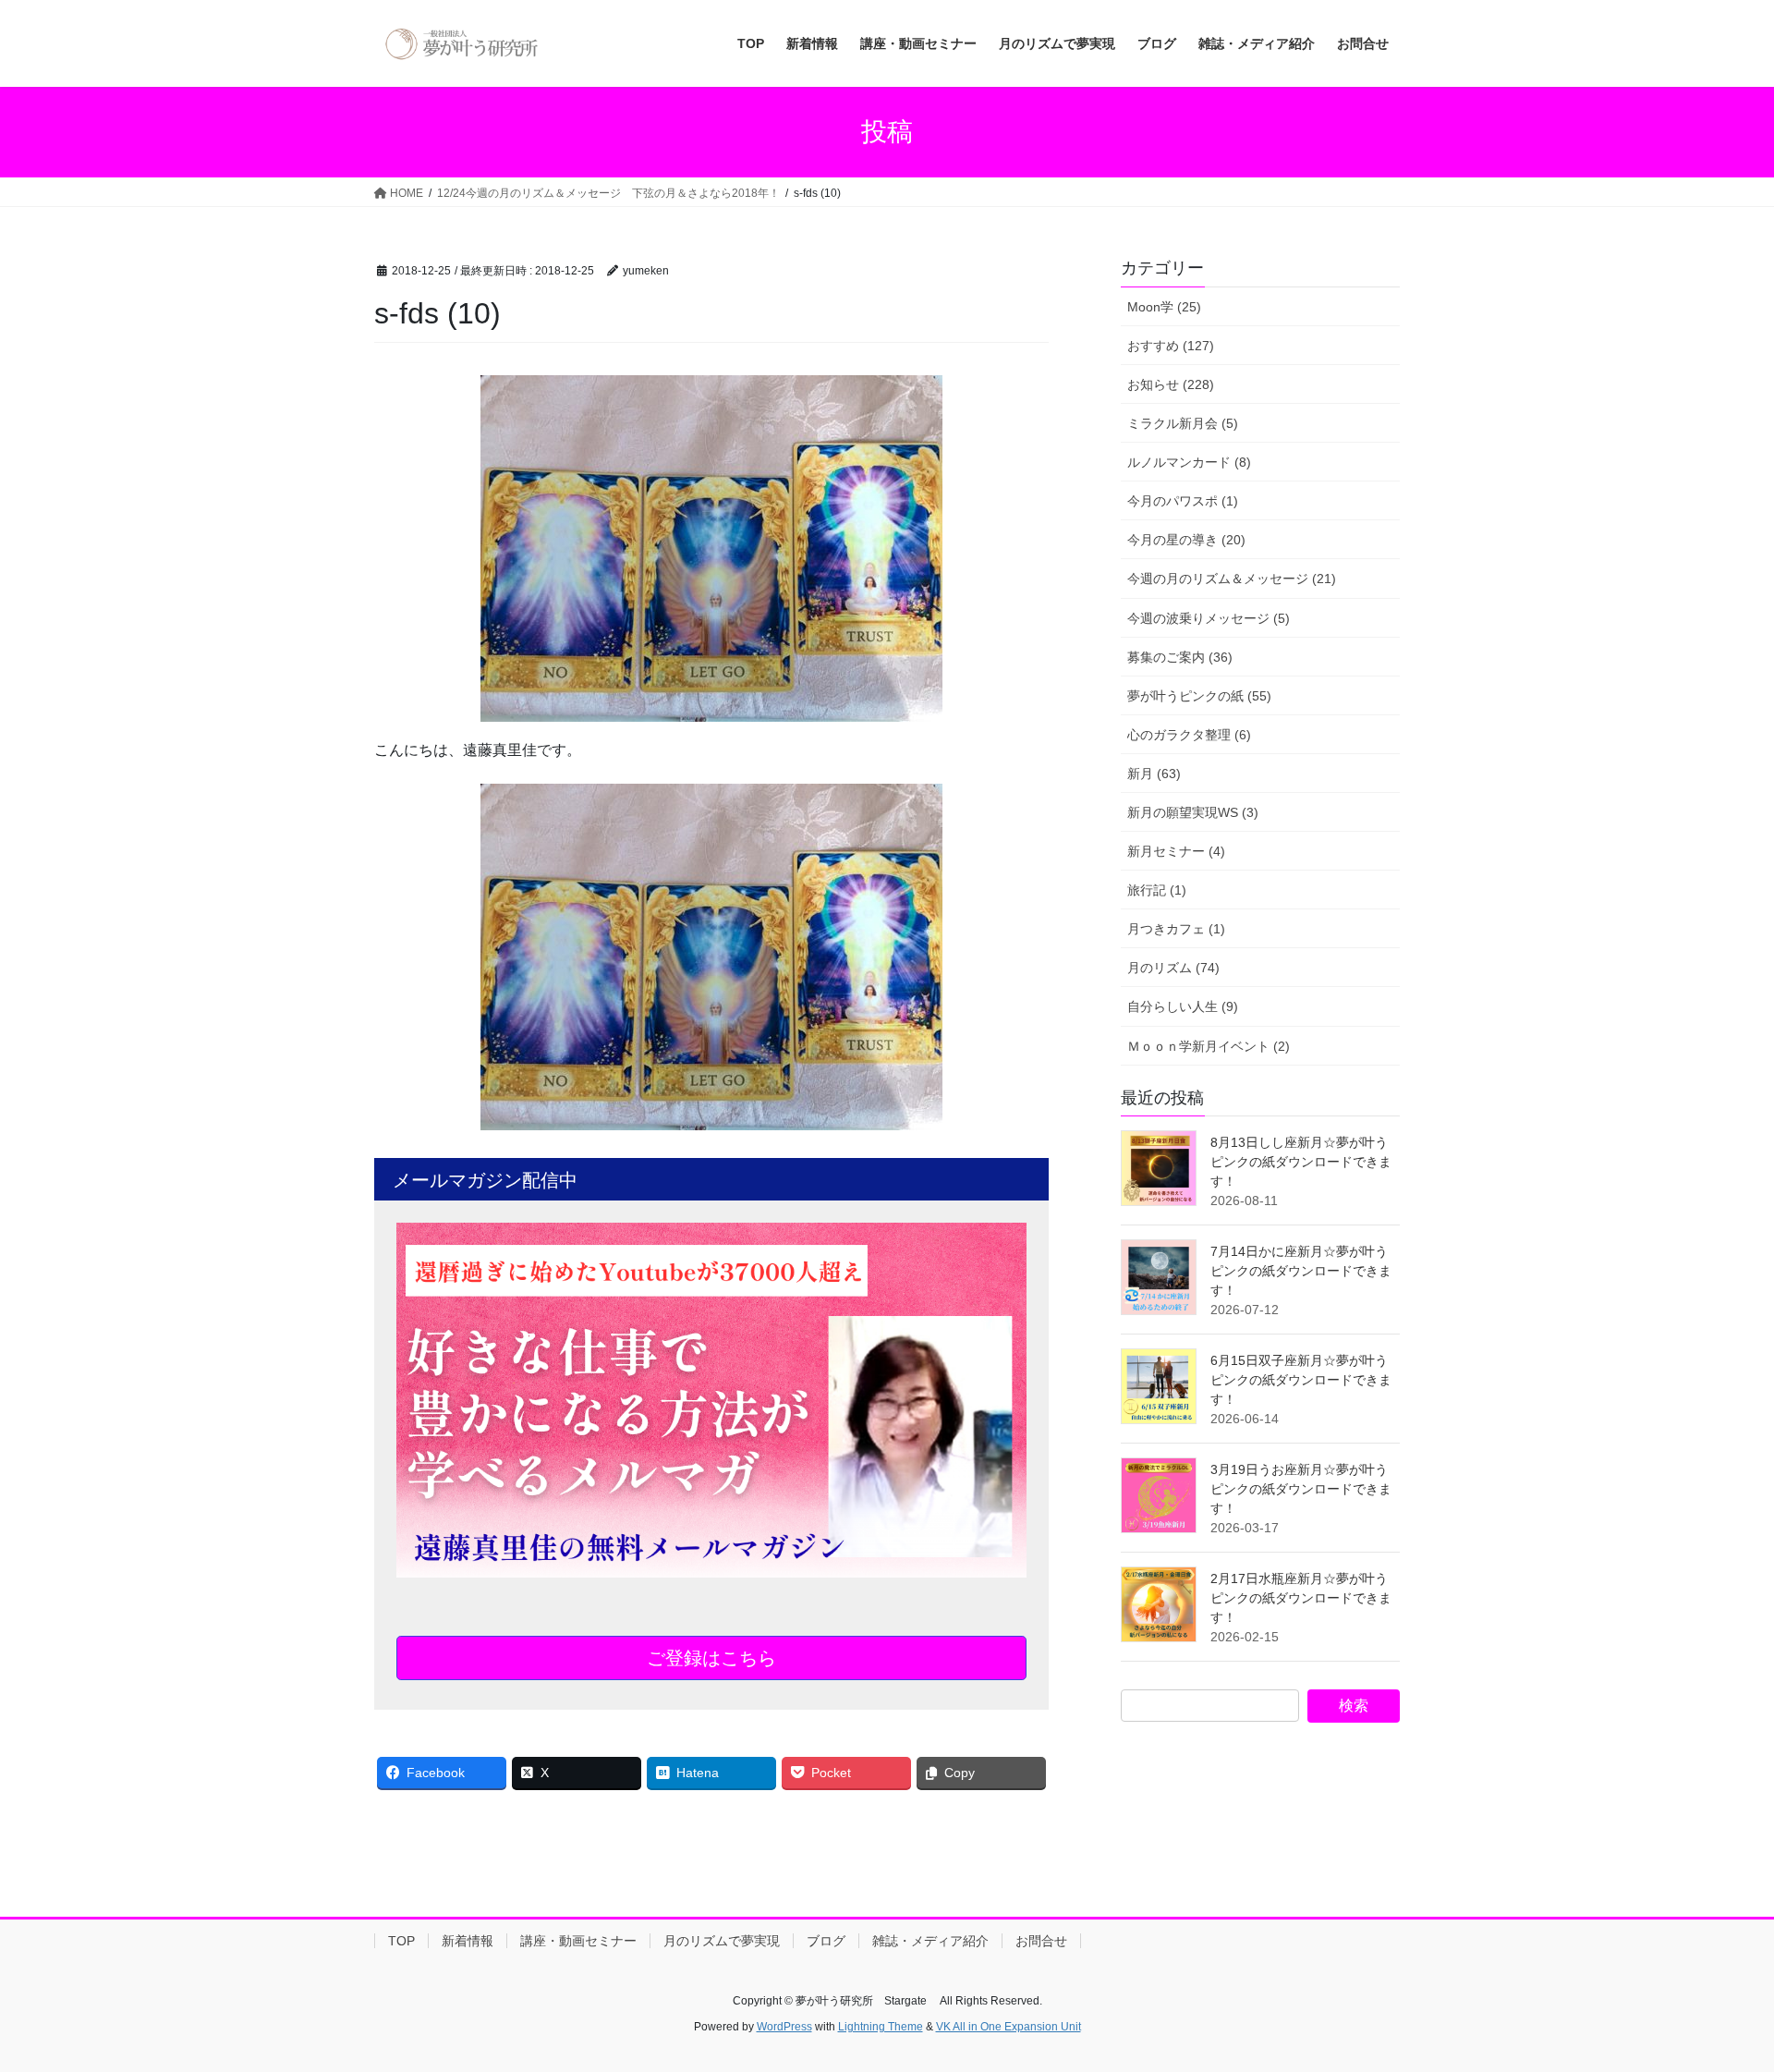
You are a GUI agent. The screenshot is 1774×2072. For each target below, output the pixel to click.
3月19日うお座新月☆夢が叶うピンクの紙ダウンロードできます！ (1301, 1489)
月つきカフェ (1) (1176, 929)
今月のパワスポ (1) (1183, 501)
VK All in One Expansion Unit (1009, 2027)
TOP (401, 1941)
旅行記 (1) (1157, 890)
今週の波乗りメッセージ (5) (1209, 618)
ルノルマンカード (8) (1189, 462)
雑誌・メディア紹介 (930, 1941)
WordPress (784, 2027)
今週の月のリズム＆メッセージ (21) (1232, 579)
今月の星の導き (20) (1186, 540)
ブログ (826, 1941)
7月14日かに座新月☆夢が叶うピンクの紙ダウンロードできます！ (1301, 1271)
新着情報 (468, 1941)
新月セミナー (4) (1176, 851)
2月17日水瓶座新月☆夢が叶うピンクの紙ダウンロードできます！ (1301, 1598)
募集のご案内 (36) (1180, 657)
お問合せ (1041, 1941)
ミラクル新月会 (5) (1183, 423)
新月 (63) (1154, 774)
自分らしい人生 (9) (1183, 1006)
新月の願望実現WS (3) (1193, 812)
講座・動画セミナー (578, 1941)
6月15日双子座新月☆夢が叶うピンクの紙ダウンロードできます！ (1301, 1380)
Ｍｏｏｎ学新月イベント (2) (1209, 1046)
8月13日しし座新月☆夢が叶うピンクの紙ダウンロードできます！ (1301, 1162)
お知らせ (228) (1171, 384)
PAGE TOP (1717, 1994)
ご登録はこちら (711, 1658)
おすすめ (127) (1171, 346)
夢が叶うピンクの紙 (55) (1199, 696)
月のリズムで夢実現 (722, 1941)
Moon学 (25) (1164, 307)
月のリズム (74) (1173, 968)
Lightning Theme (881, 2027)
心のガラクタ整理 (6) (1189, 735)
